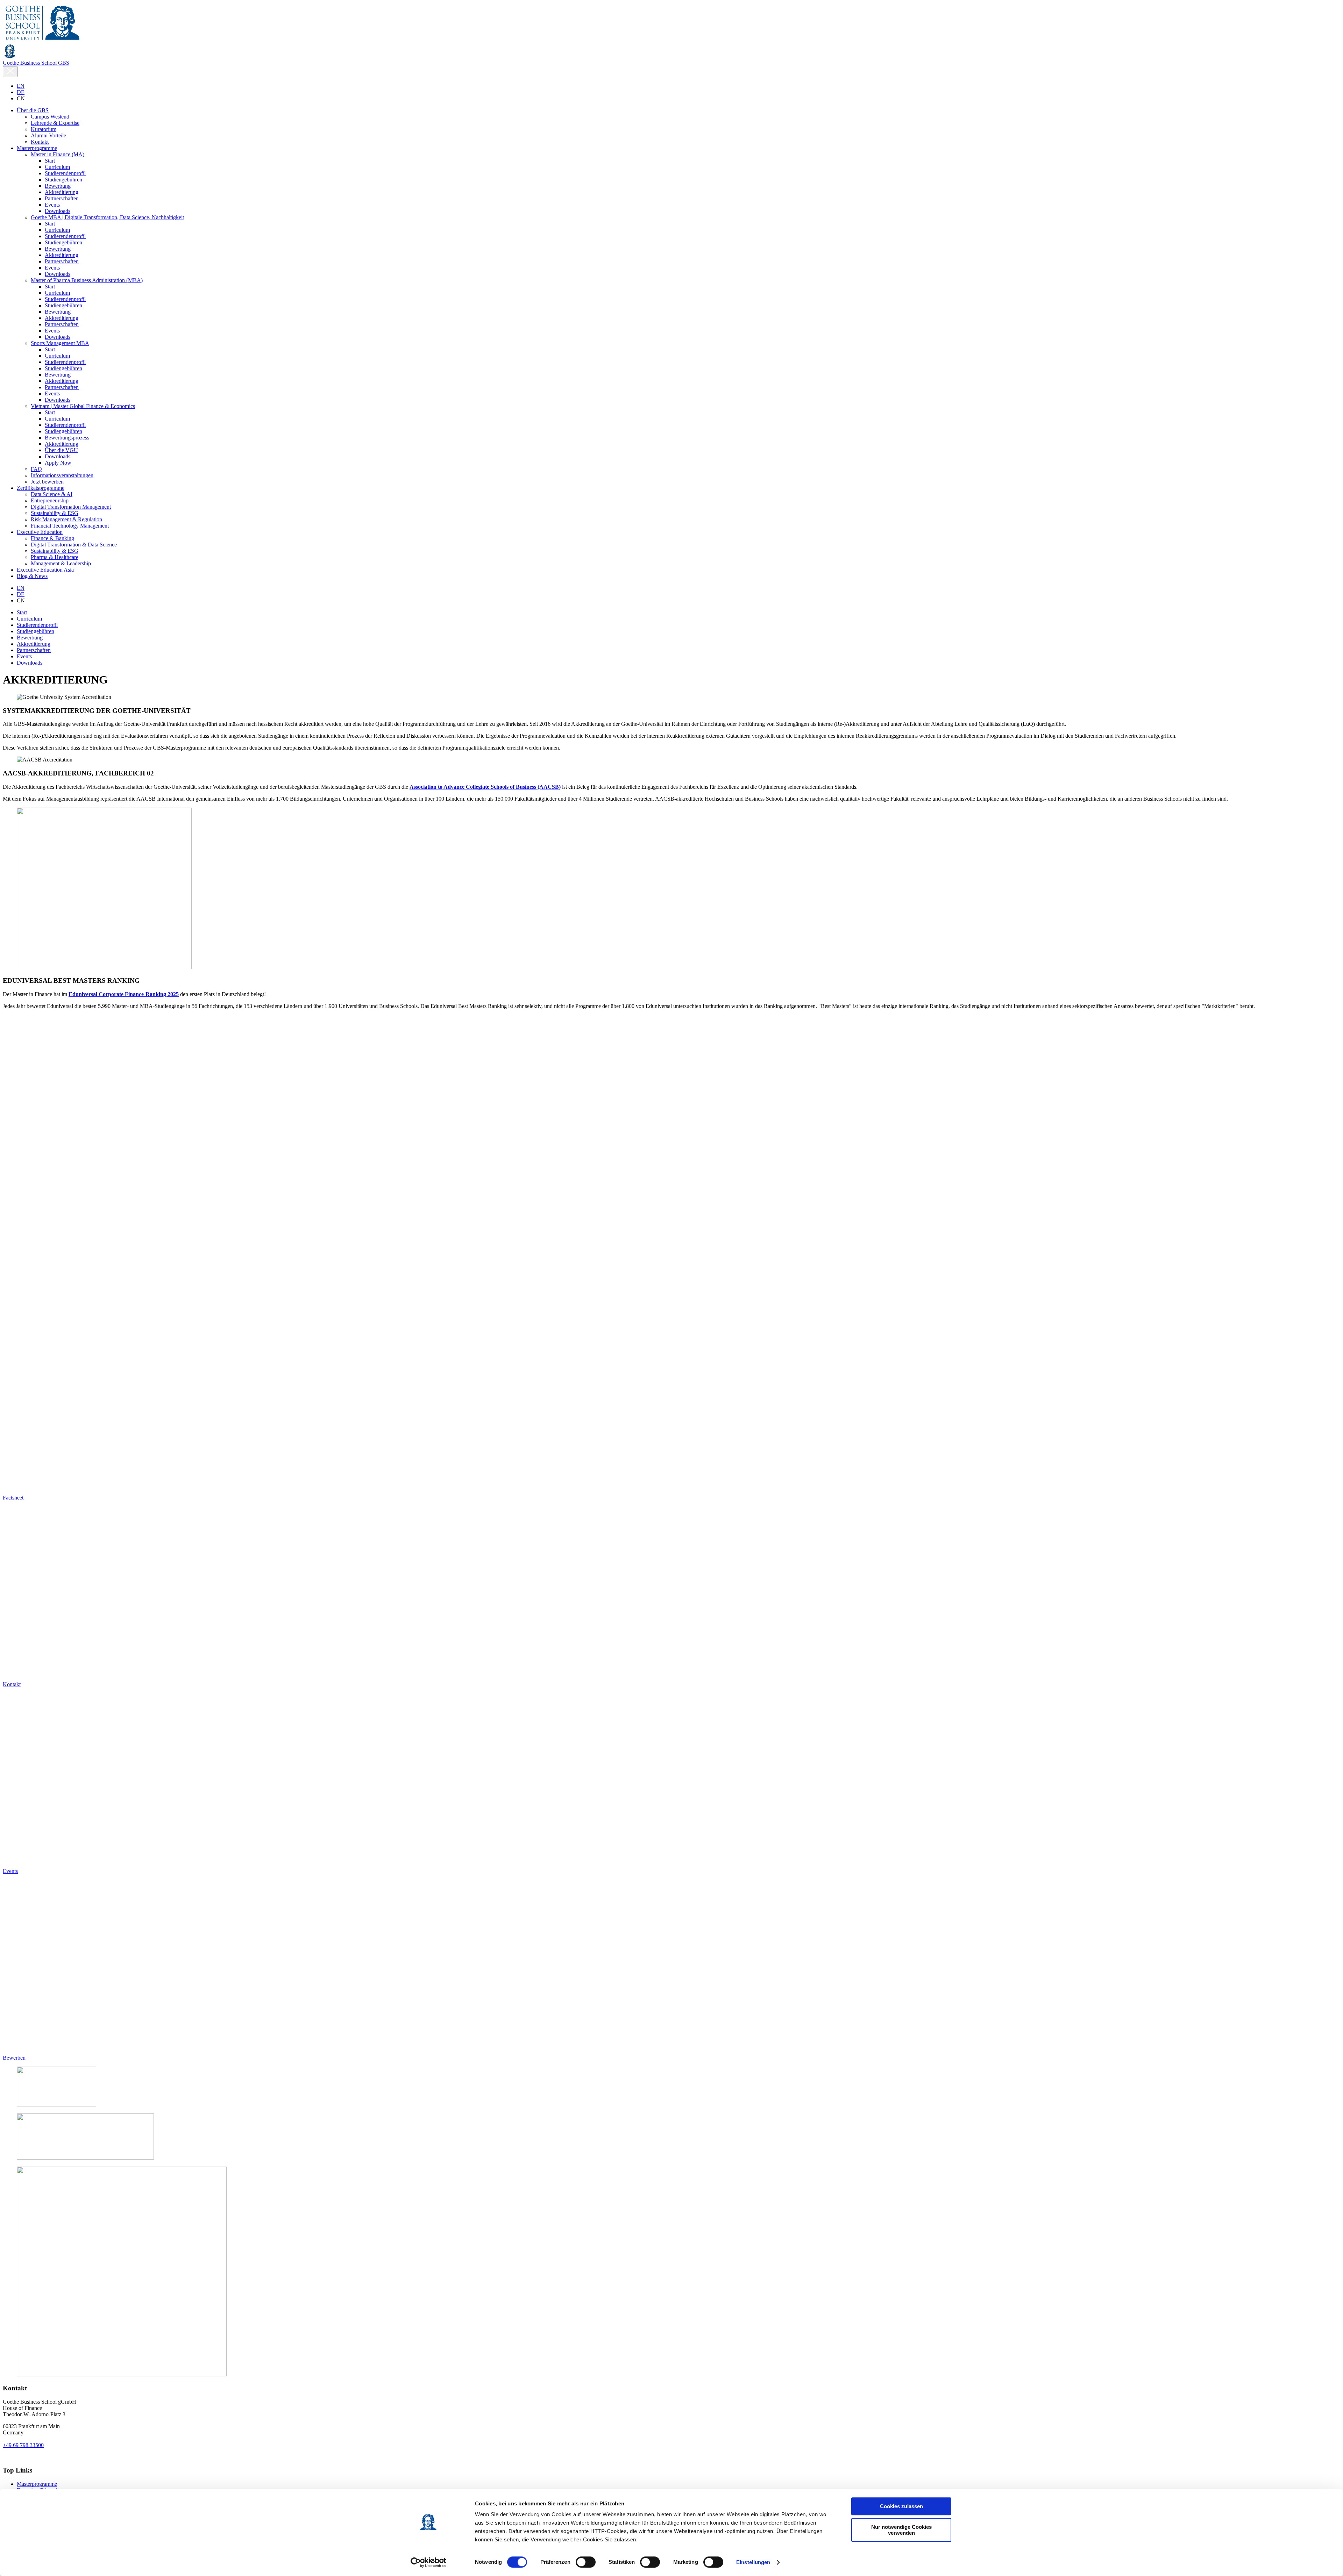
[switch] (586, 2562)
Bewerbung (30, 638)
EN (21, 86)
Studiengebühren (35, 631)
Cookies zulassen (901, 2506)
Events (24, 656)
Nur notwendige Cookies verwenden (901, 2530)
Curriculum (29, 619)
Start (22, 612)
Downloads (30, 663)
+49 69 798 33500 (23, 2445)
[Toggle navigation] (10, 72)
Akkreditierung (34, 644)
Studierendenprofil (37, 625)
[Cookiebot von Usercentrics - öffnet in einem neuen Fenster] (429, 2562)
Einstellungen (753, 2562)
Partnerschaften (34, 650)
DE (21, 92)
